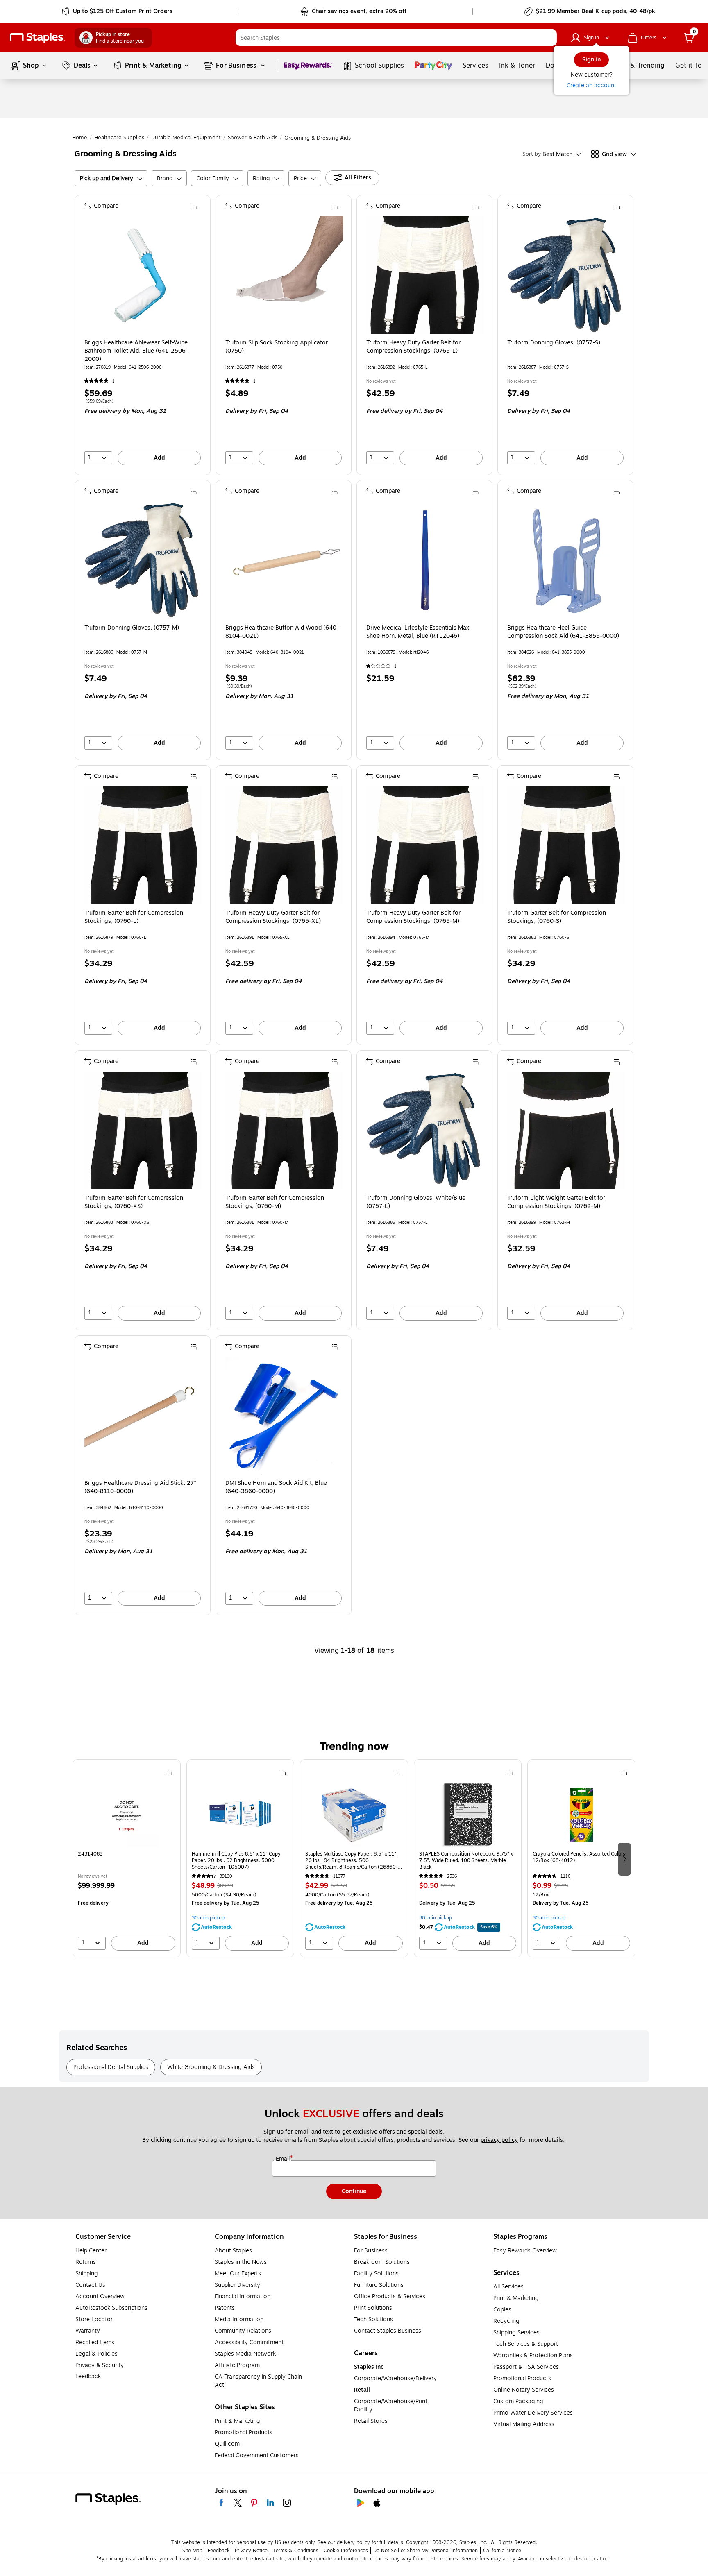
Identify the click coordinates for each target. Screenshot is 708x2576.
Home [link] (80, 138)
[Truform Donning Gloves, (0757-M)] (143, 560)
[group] (127, 1858)
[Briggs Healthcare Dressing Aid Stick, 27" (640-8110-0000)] (143, 1416)
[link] (118, 11)
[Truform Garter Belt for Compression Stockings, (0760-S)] (566, 845)
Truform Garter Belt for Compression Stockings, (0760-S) (557, 917)
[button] (549, 38)
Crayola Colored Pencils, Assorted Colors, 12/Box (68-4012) (580, 1857)
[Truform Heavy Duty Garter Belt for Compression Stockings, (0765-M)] (425, 845)
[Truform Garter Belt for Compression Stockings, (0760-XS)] (143, 1131)
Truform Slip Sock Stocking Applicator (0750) (277, 347)
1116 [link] (565, 1876)
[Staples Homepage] (37, 38)
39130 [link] (226, 1876)
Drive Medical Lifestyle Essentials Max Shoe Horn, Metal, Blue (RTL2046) (418, 632)
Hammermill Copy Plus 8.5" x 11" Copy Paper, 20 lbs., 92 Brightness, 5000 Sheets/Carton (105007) (236, 1860)
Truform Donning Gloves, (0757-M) (132, 628)
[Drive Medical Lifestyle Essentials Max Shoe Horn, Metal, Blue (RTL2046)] (425, 560)
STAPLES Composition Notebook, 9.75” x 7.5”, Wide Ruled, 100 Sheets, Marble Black (466, 1860)
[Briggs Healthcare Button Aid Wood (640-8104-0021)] (284, 560)
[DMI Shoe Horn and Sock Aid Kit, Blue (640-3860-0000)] (284, 1416)
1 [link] (113, 381)
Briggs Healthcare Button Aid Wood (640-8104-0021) (282, 632)
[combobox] (396, 38)
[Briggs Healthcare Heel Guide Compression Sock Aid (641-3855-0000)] (566, 560)
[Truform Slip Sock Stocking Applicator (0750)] (284, 275)
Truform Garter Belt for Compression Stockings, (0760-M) (275, 1202)
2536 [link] (452, 1876)
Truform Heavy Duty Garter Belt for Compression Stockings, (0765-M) (413, 917)
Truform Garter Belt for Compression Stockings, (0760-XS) (134, 1202)
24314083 (90, 1854)
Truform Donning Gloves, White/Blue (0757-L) (416, 1202)
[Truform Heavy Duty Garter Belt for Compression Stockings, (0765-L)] (425, 275)
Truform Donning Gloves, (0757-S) (554, 343)
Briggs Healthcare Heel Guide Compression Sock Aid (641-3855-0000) (563, 632)
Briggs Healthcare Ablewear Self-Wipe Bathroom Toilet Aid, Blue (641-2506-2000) (136, 351)
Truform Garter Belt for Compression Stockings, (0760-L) (134, 917)
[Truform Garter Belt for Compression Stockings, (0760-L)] (143, 845)
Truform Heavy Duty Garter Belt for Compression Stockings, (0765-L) (413, 347)
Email (284, 2159)
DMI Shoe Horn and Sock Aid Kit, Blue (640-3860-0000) (276, 1487)
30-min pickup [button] (208, 1918)
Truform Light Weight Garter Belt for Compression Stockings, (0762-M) (556, 1202)
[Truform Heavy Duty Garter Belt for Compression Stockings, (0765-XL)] (284, 845)
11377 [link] (339, 1876)
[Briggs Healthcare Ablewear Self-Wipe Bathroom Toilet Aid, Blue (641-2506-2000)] (143, 275)
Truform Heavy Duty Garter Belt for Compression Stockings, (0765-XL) (273, 917)
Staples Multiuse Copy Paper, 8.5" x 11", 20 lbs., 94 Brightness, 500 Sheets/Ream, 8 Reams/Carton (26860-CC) (352, 1860)
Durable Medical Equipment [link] (186, 138)
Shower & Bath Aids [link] (253, 138)
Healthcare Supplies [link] (119, 138)
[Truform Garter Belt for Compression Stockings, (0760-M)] (284, 1131)
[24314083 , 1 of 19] (127, 1815)
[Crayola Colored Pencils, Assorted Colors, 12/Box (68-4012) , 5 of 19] (581, 1815)
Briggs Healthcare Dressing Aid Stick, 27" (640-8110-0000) (140, 1487)
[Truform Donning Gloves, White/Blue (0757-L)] (425, 1131)
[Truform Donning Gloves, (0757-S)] (566, 275)
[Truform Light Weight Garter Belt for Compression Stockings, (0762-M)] (566, 1131)
